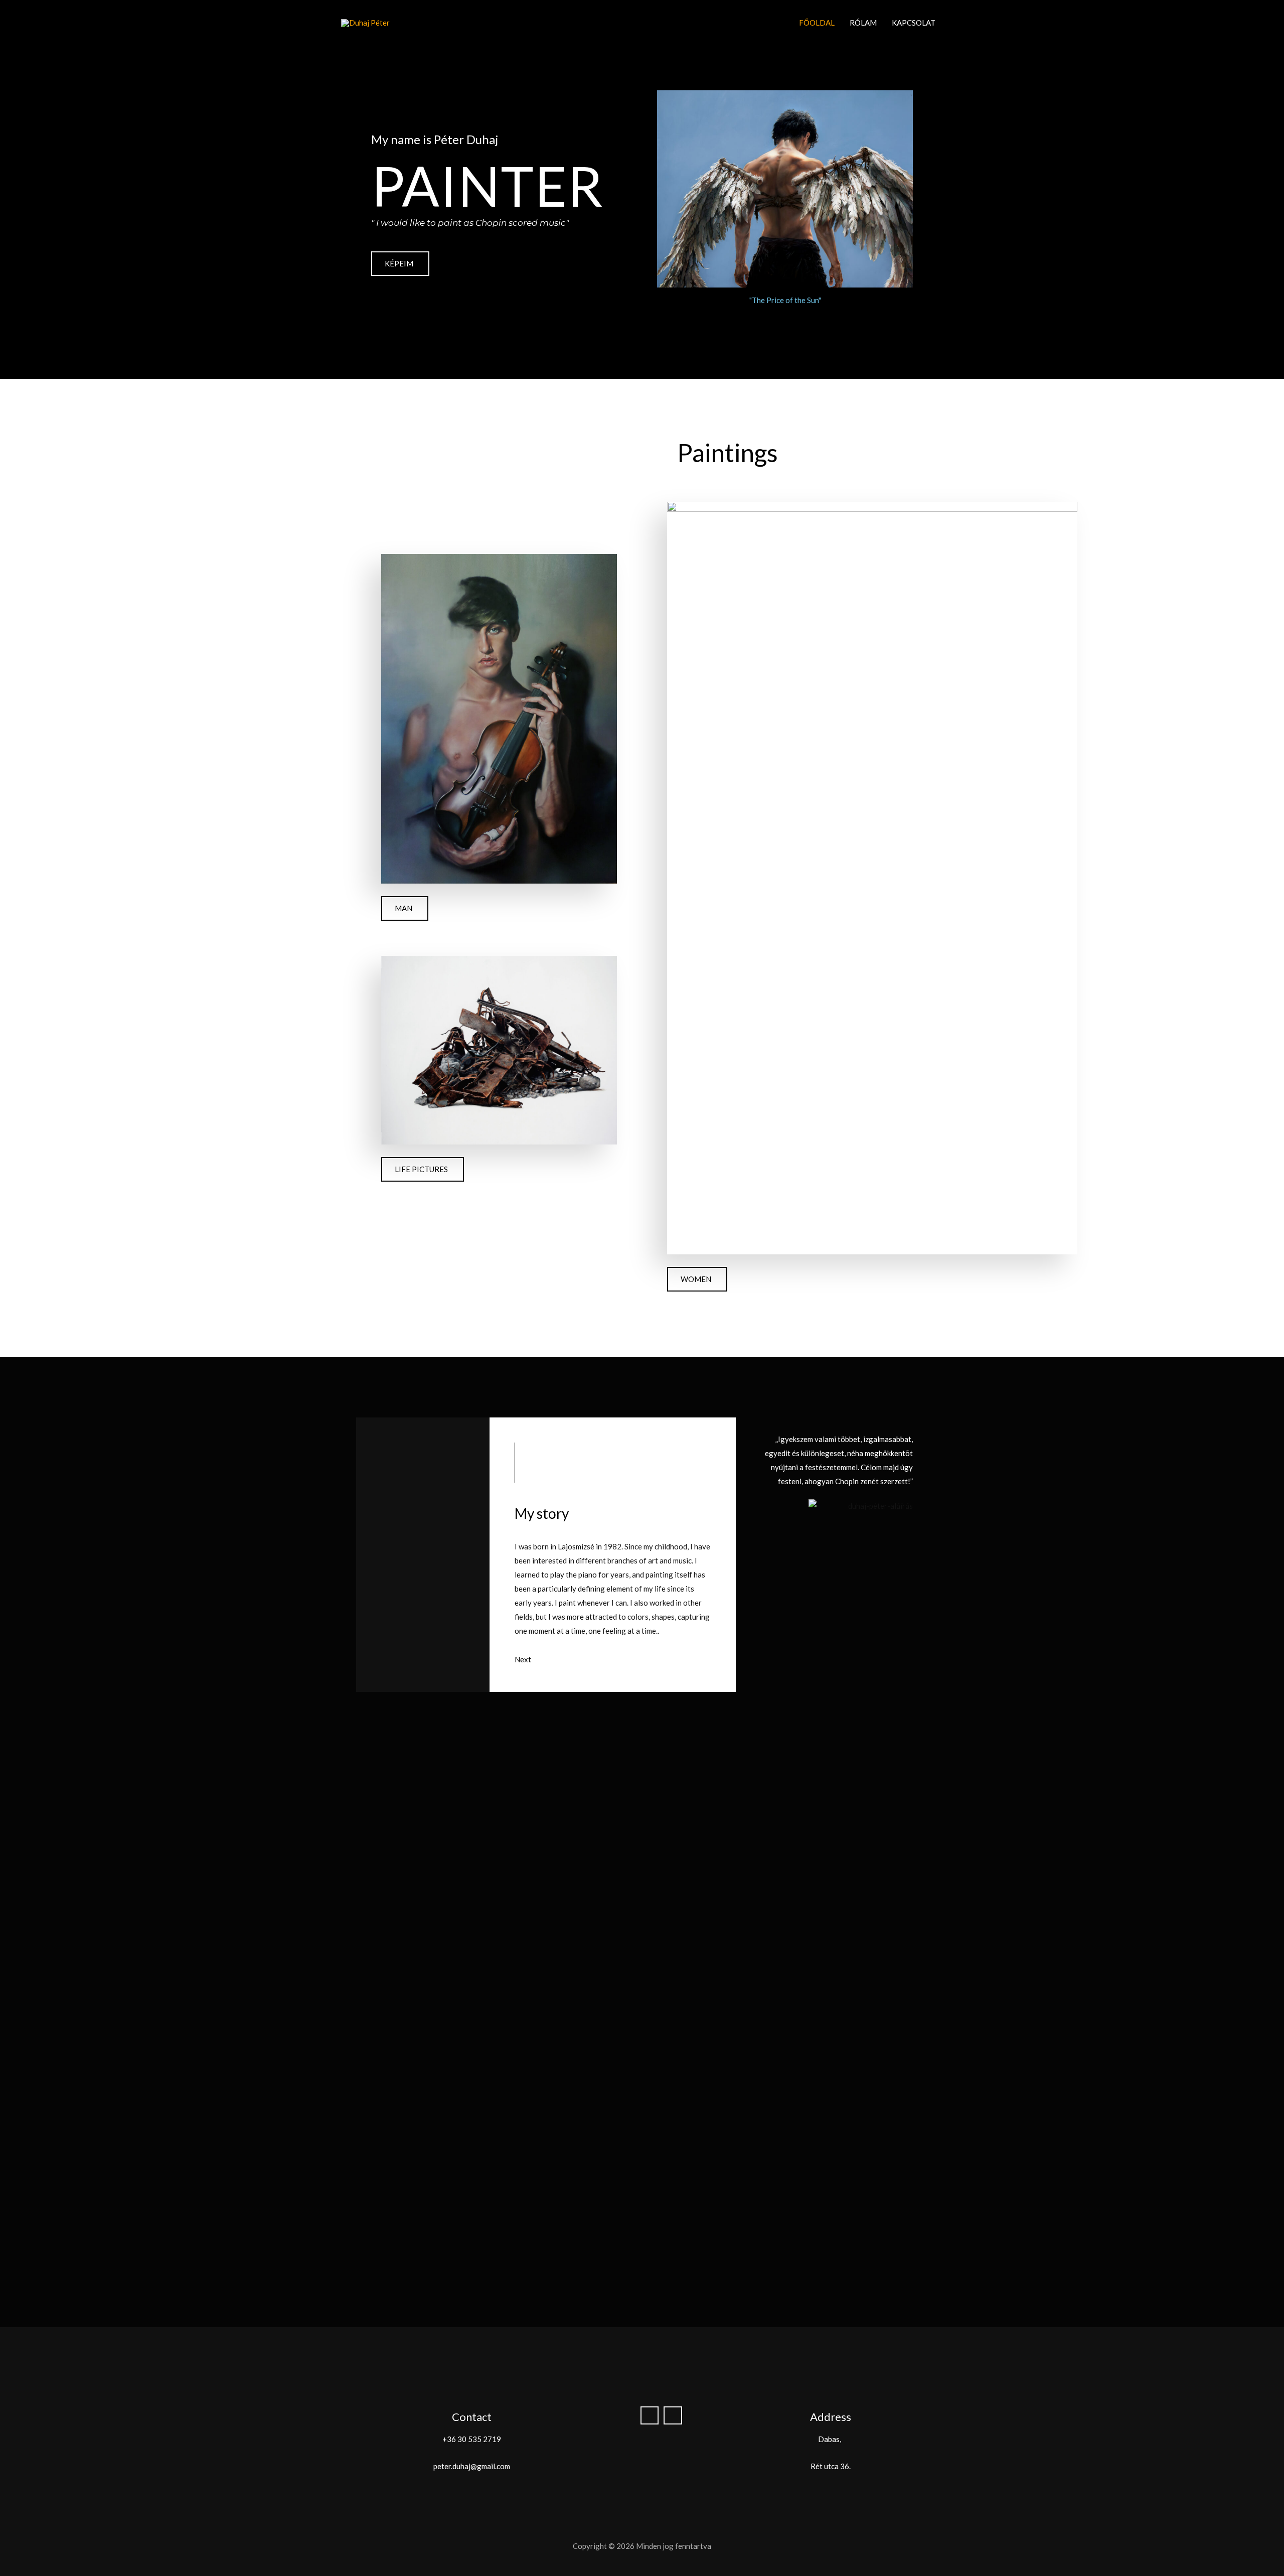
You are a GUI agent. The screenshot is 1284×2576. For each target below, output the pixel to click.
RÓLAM (863, 23)
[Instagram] (673, 2416)
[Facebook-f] (650, 2416)
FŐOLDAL (817, 23)
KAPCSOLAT (914, 23)
